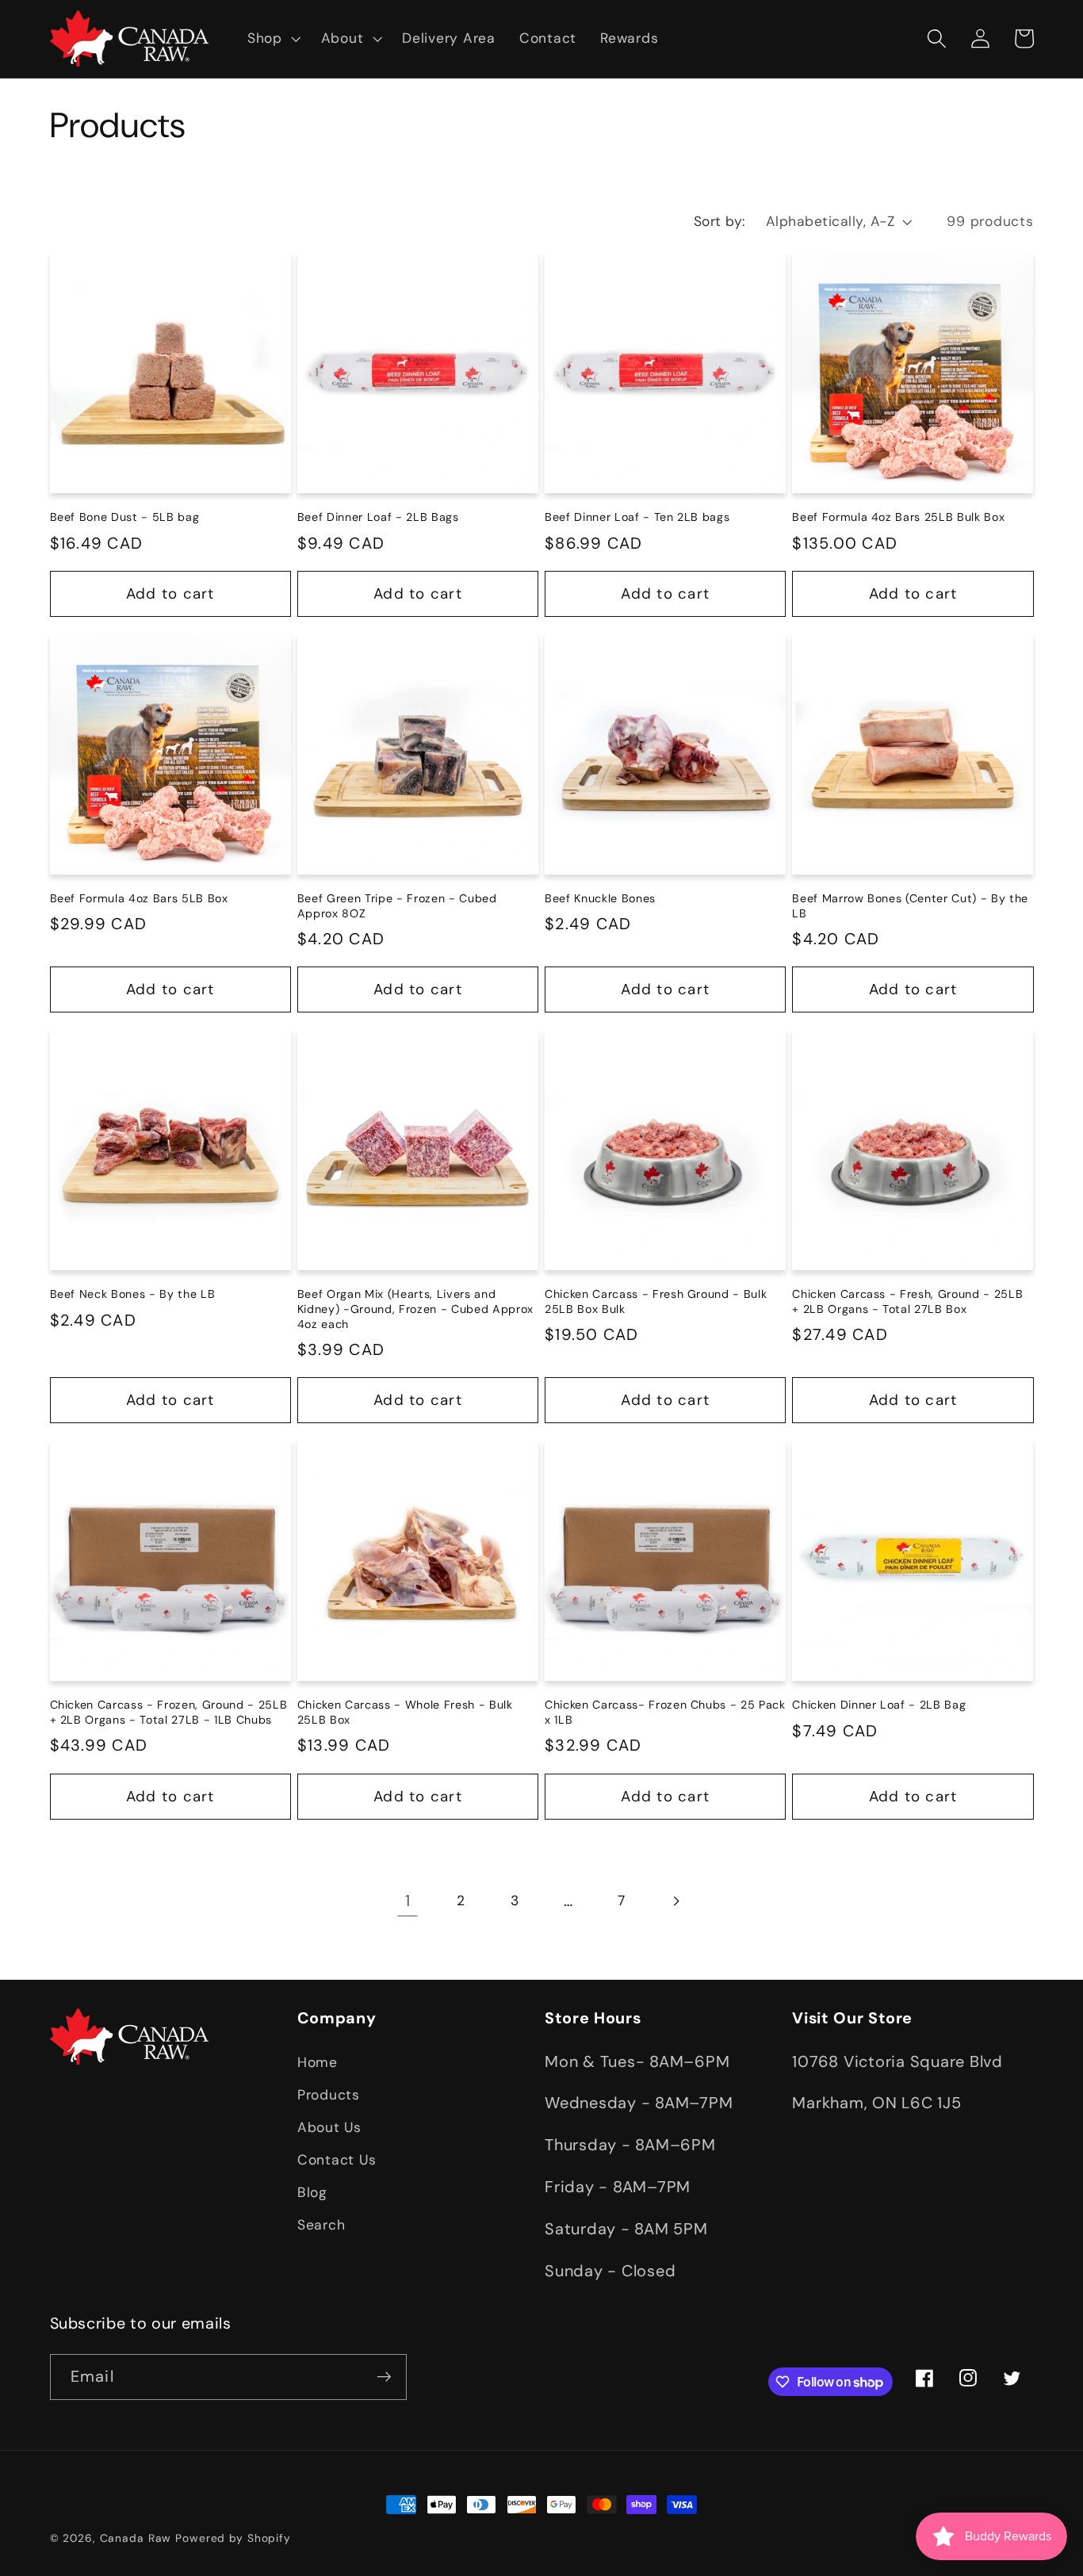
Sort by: (720, 221)
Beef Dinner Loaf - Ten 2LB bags (637, 517)
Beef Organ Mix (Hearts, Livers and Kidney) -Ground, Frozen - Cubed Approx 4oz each (415, 1309)
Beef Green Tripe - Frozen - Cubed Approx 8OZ (397, 906)
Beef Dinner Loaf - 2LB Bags (378, 517)
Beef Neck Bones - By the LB (133, 1294)
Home (318, 2062)
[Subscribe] (384, 2377)
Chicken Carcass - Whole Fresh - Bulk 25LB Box (405, 1712)
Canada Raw (136, 2538)
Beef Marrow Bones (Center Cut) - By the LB (910, 906)
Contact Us (337, 2160)
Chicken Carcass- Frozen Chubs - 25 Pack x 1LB (665, 1712)
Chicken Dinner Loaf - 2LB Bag (879, 1705)
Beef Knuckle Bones (600, 898)
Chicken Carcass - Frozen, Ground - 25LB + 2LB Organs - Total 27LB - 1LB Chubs (169, 1712)
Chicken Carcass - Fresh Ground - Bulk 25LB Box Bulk (656, 1301)
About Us (329, 2127)
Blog (312, 2193)
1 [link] (408, 1900)
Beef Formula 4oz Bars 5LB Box (139, 898)
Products (329, 2095)
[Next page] (675, 1901)
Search (321, 2226)
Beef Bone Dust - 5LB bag (125, 517)
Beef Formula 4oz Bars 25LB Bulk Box (898, 517)
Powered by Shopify (233, 2538)
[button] (272, 39)
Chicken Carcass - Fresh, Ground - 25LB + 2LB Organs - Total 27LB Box (907, 1301)
